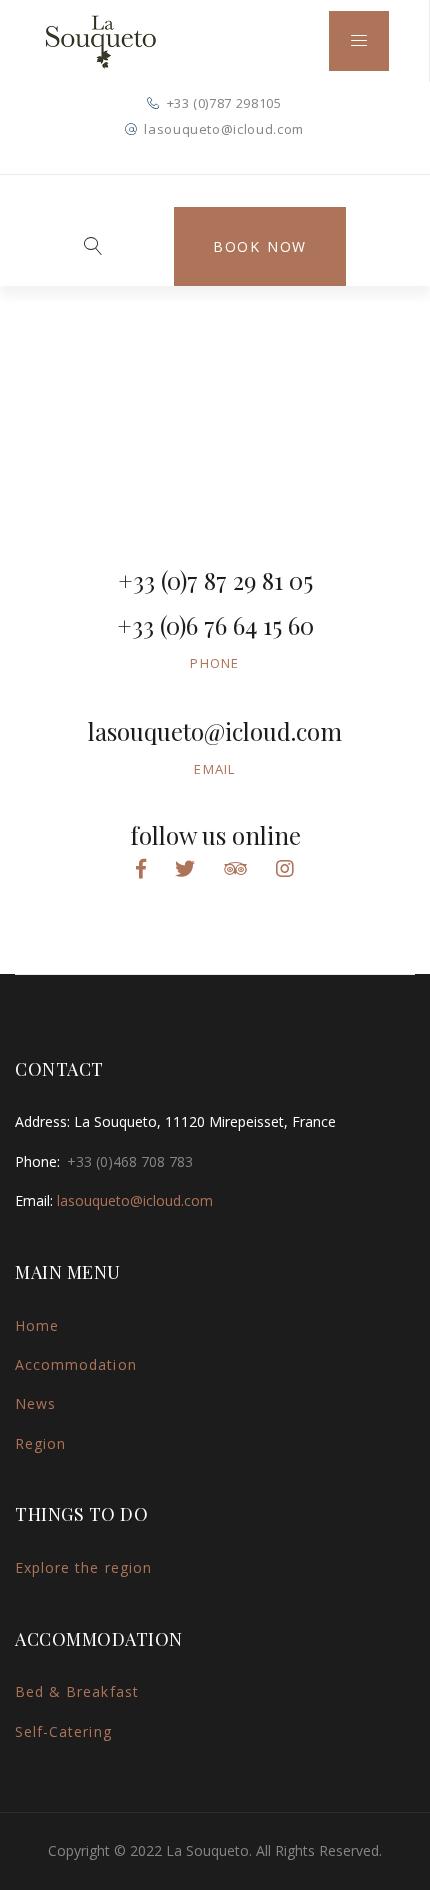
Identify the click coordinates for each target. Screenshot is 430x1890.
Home (37, 1325)
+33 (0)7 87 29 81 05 (215, 580)
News (35, 1403)
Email (215, 769)
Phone (215, 663)
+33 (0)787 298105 (224, 103)
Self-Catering (63, 1731)
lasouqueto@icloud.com (224, 129)
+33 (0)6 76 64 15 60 (215, 625)
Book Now (260, 246)
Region (40, 1443)
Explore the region (83, 1567)
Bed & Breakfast (77, 1691)
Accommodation (76, 1364)
